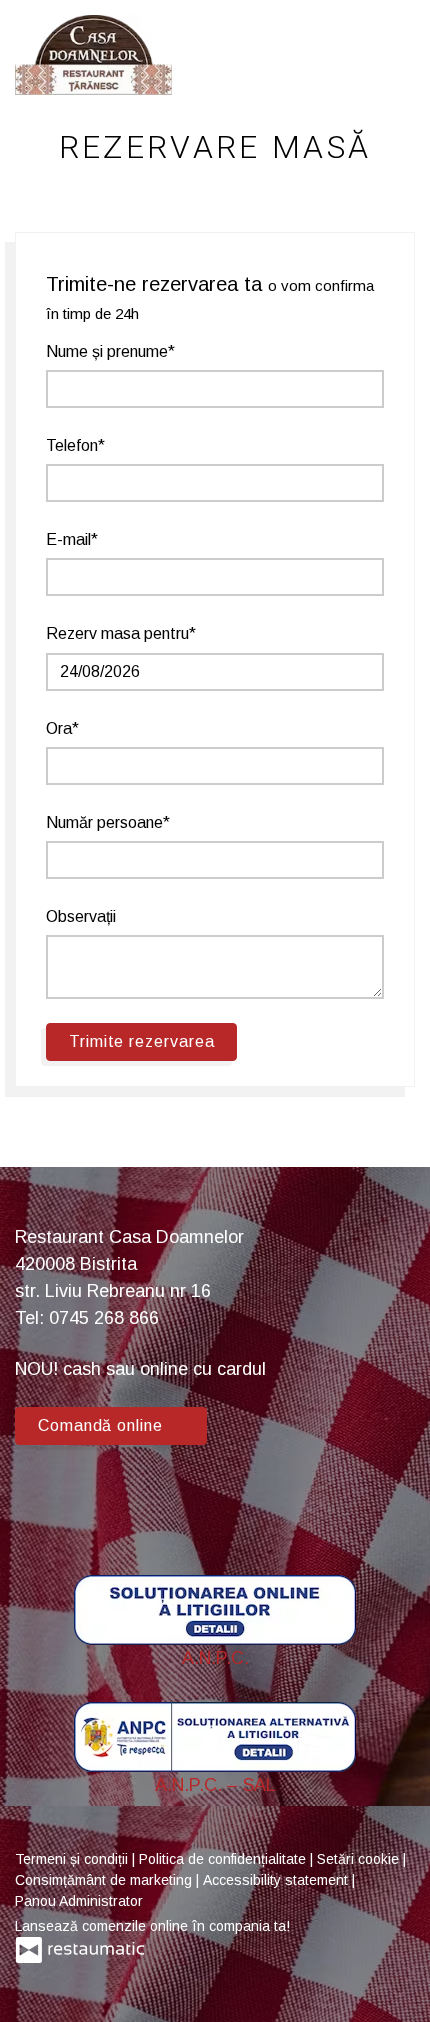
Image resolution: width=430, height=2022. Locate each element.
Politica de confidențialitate (224, 1859)
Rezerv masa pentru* (121, 633)
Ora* (62, 728)
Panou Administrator (79, 1901)
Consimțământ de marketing (105, 1880)
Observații (81, 916)
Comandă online (103, 1425)
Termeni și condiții (73, 1859)
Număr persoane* (108, 822)
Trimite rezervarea (141, 1041)
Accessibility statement (277, 1880)
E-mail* (72, 539)
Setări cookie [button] (360, 1859)
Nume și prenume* (110, 351)
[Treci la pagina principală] (93, 55)
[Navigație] (394, 55)
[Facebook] (40, 1498)
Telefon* (75, 445)
